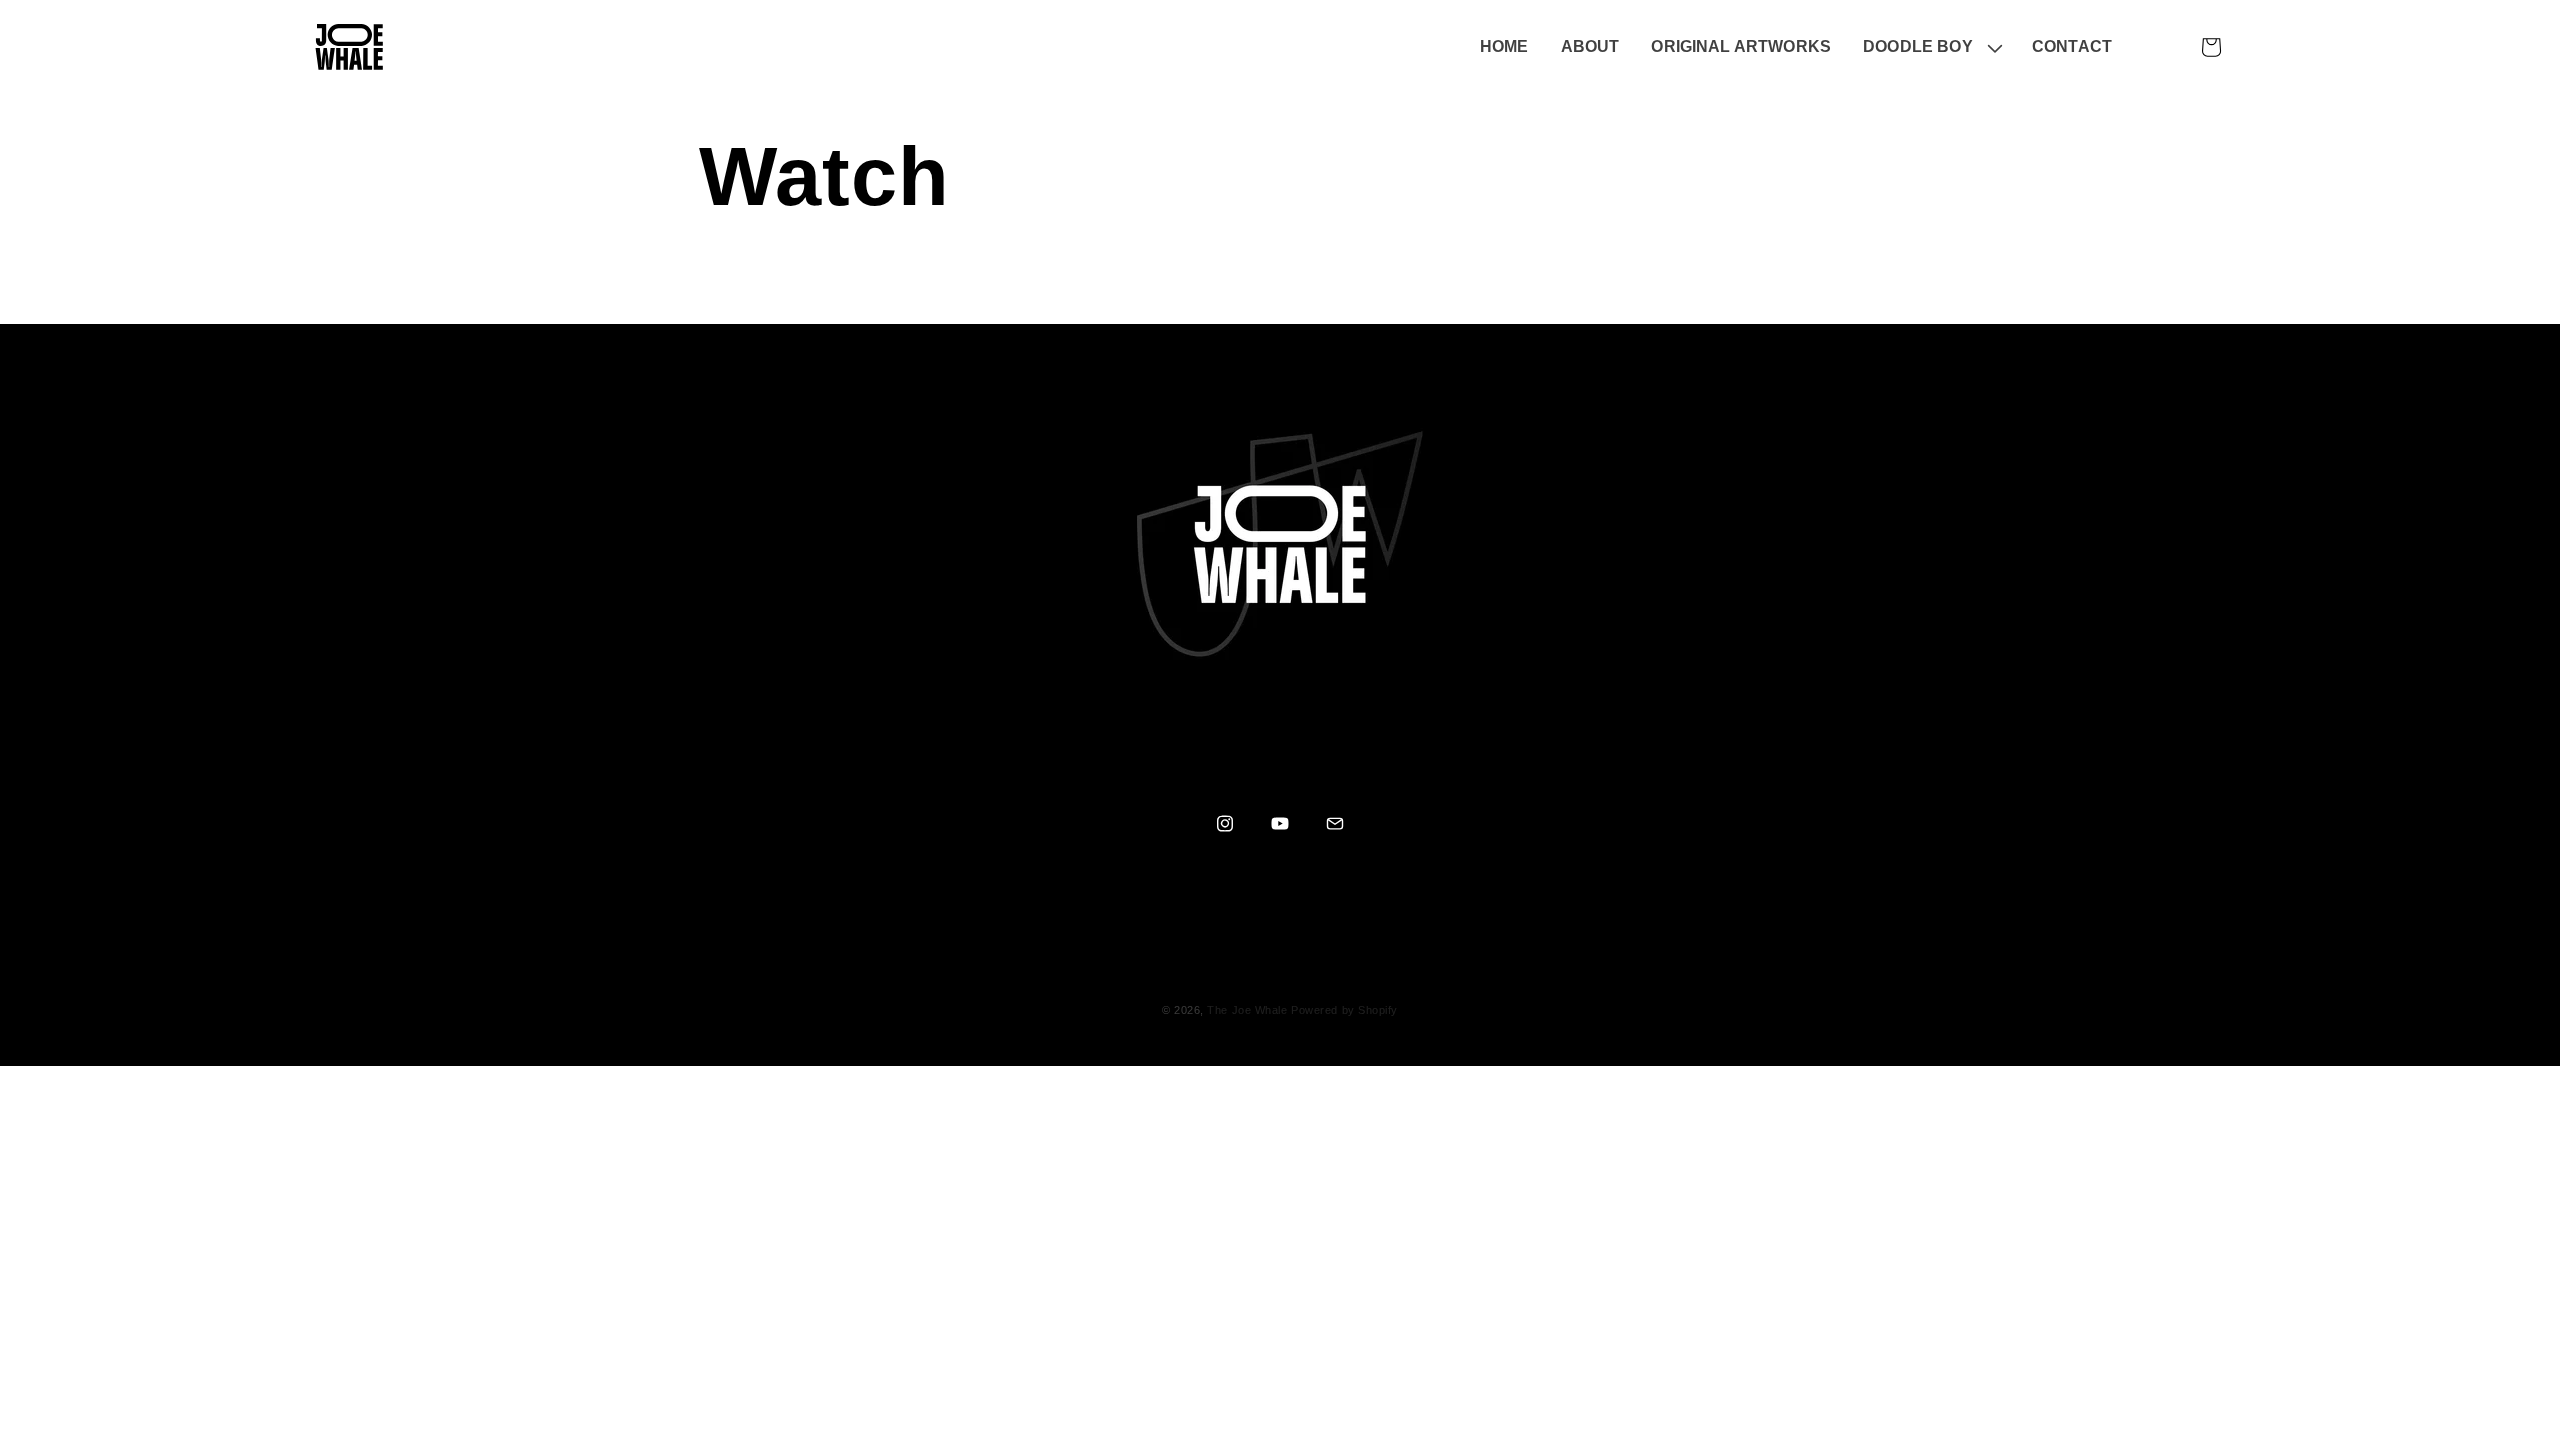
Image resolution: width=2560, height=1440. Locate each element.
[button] (1931, 47)
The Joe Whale (1247, 1010)
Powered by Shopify (1344, 1010)
